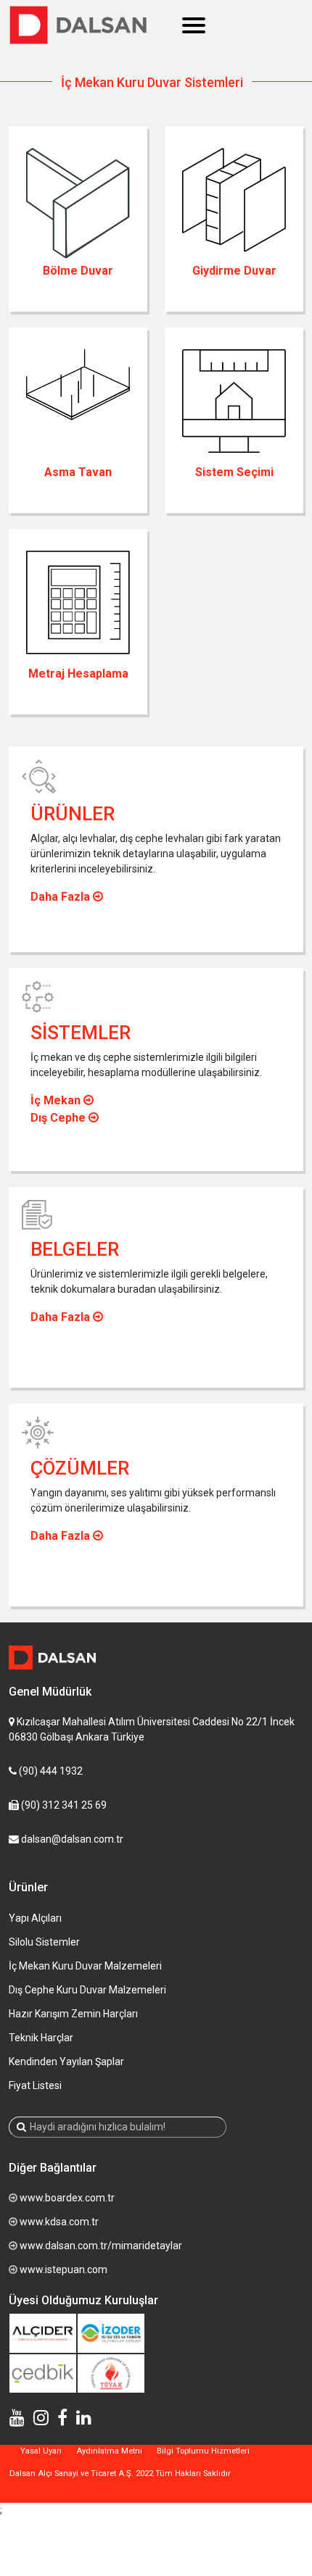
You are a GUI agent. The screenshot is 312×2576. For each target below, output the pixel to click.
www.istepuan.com (63, 2269)
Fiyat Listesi (35, 2085)
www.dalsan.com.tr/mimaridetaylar (101, 2246)
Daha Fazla (62, 897)
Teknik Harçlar (41, 2038)
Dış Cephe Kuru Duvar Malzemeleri (87, 1990)
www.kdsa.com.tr (59, 2222)
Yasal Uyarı (41, 2451)
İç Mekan (57, 1100)
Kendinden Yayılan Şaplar (66, 2062)
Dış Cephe (59, 1118)
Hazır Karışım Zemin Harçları (73, 2014)
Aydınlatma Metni (109, 2451)
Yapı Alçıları (35, 1918)
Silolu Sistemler (44, 1942)
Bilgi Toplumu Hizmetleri (203, 2451)
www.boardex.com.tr (67, 2198)
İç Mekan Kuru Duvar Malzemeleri (85, 1966)
